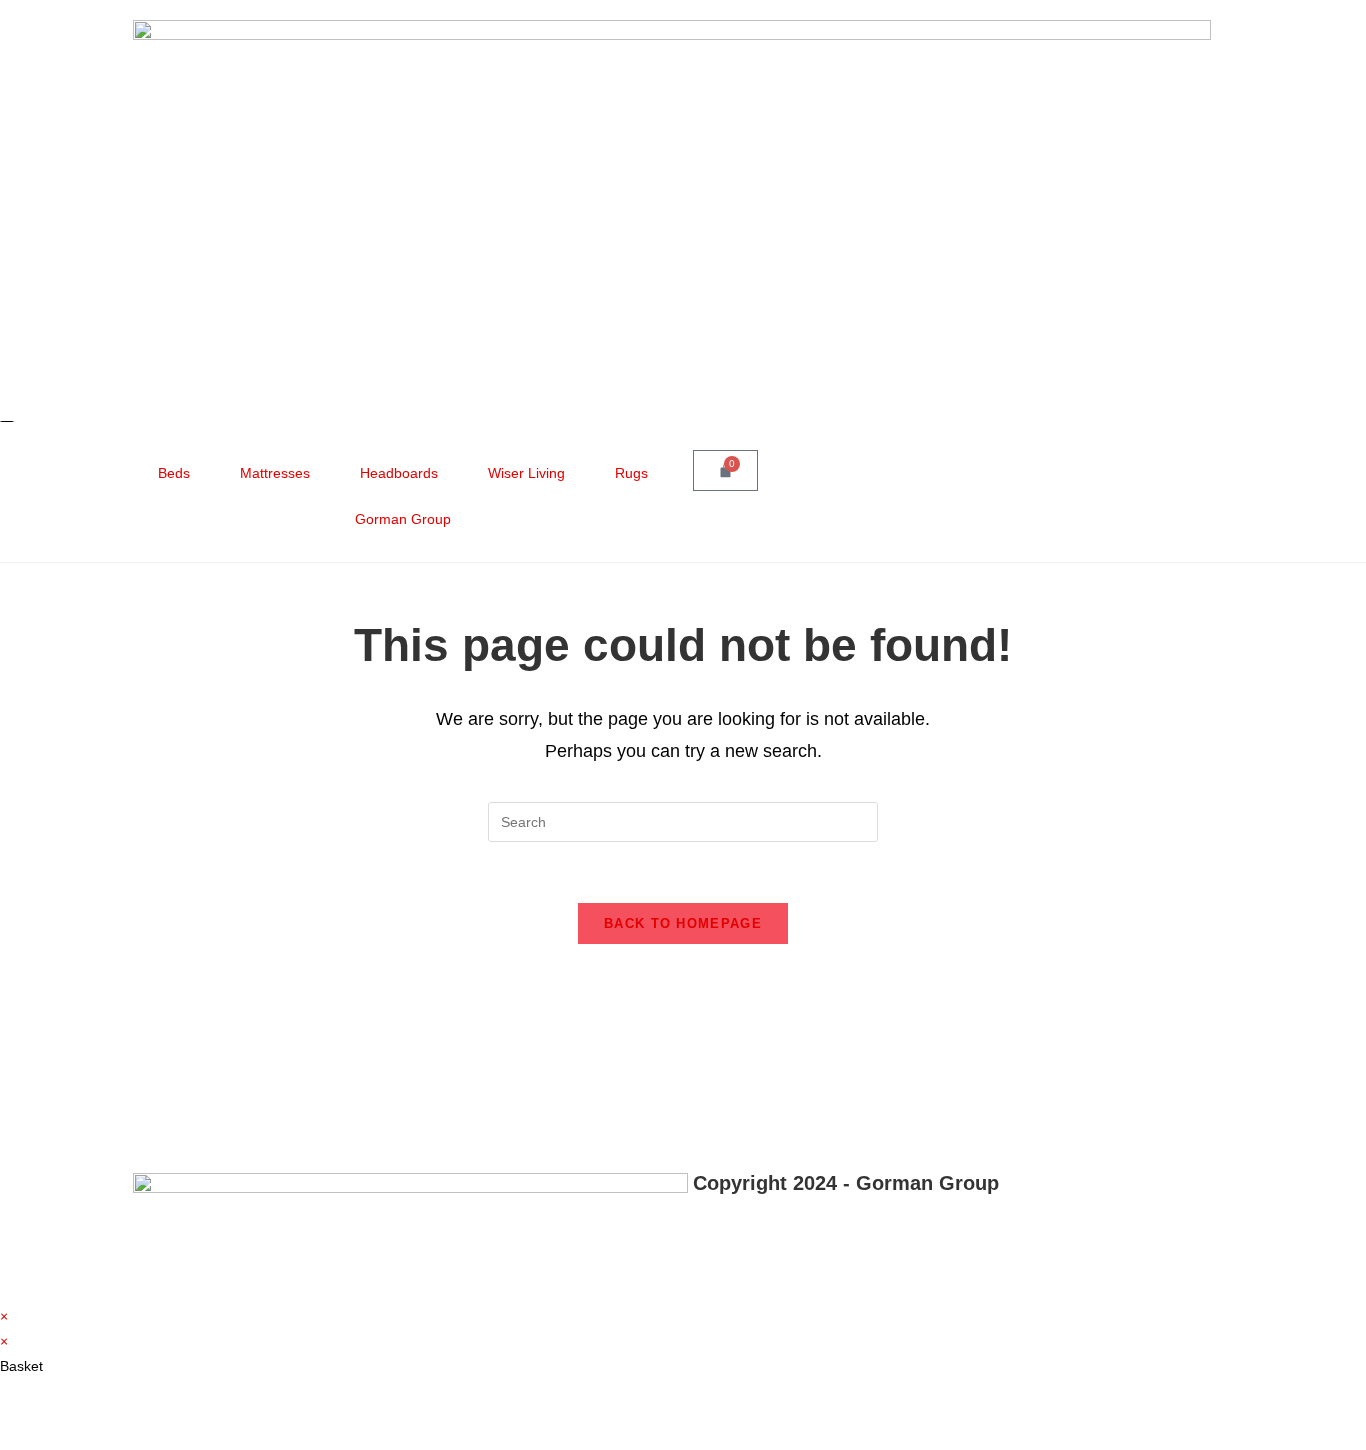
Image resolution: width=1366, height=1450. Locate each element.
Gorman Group (403, 519)
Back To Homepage (683, 923)
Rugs (631, 473)
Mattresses (275, 473)
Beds (174, 473)
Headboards (399, 473)
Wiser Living (526, 473)
